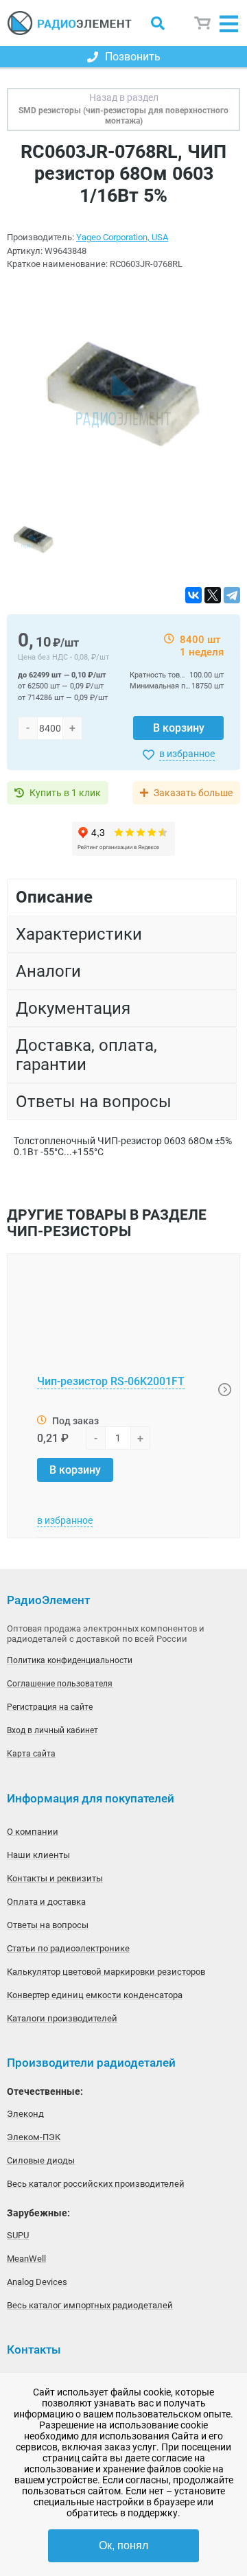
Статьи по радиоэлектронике (68, 1948)
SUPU (18, 2235)
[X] (213, 595)
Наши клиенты (38, 1855)
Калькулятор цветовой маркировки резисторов (106, 1972)
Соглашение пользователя (60, 1684)
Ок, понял (123, 2545)
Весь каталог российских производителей (96, 2184)
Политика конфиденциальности (70, 1660)
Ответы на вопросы (48, 1925)
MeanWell (26, 2259)
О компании (33, 1832)
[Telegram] (232, 595)
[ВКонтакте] (193, 595)
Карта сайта (31, 1754)
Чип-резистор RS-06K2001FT (111, 1381)
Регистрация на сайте (50, 1707)
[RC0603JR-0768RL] (123, 396)
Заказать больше (193, 793)
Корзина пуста (203, 23)
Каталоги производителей (62, 2018)
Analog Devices (37, 2282)
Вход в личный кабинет (52, 1730)
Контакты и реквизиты (55, 1878)
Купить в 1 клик (65, 793)
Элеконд (25, 2114)
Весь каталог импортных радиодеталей (90, 2305)
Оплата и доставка (46, 1902)
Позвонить (133, 57)
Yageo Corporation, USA (122, 237)
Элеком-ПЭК (34, 2137)
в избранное (187, 754)
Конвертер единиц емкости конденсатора (95, 1995)
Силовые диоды (41, 2160)
